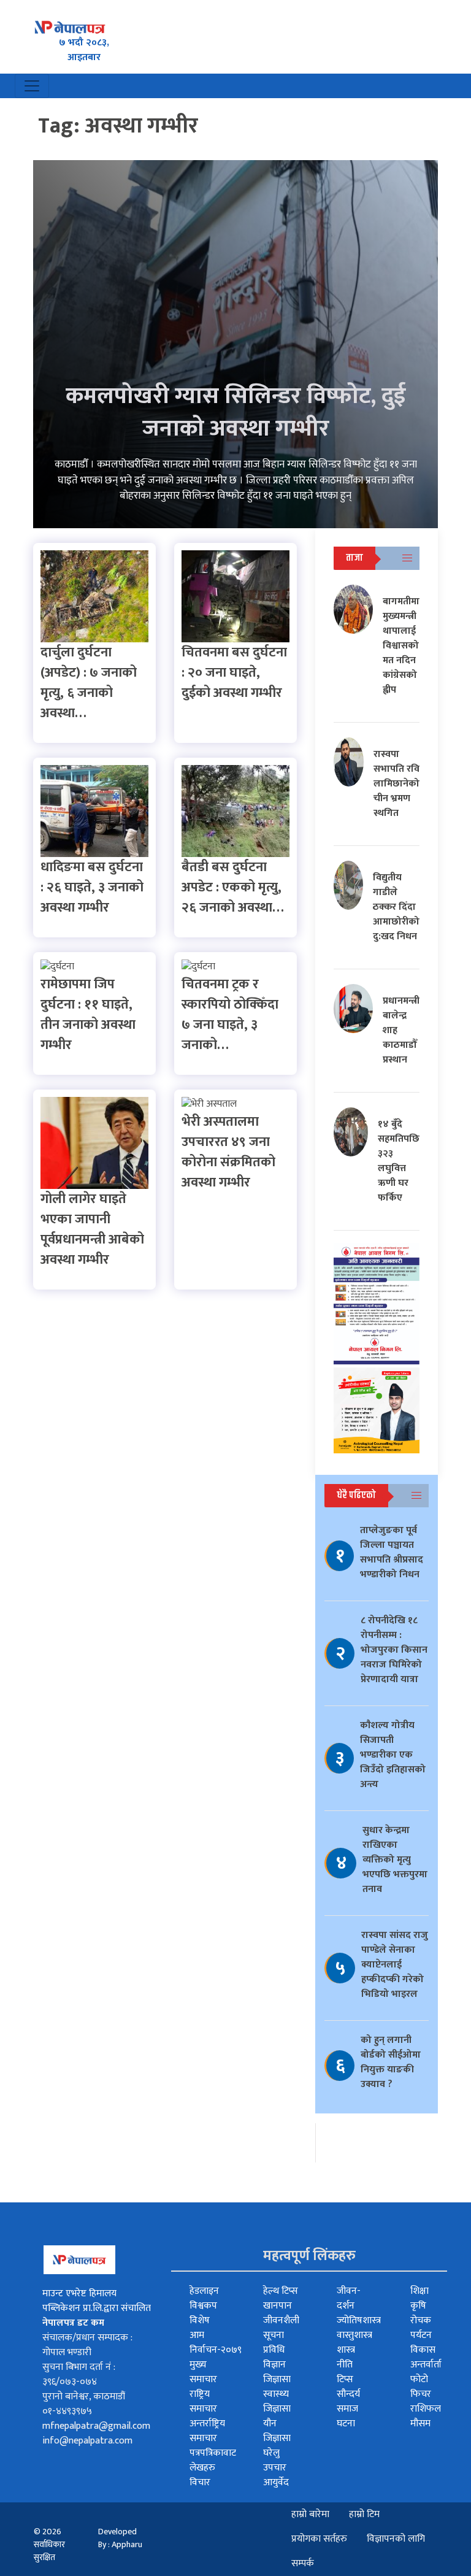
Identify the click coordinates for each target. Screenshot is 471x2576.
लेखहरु (202, 2468)
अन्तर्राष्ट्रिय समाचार (207, 2431)
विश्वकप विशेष (203, 2313)
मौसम (420, 2424)
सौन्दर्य (348, 2394)
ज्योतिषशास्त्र (359, 2320)
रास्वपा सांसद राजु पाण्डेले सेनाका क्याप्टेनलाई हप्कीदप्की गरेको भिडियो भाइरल (395, 1965)
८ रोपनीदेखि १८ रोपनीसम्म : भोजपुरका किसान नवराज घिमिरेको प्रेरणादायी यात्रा (394, 1650)
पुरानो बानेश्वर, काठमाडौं (84, 2397)
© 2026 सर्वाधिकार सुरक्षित (49, 2544)
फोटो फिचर (421, 2387)
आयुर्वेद (276, 2482)
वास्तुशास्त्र (354, 2335)
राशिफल (426, 2409)
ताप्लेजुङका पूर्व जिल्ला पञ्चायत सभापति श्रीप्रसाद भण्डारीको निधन (392, 1552)
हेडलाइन (204, 2291)
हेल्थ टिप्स (281, 2291)
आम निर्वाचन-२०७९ (216, 2343)
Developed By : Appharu (120, 2538)
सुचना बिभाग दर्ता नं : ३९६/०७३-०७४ (79, 2374)
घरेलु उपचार (275, 2460)
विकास (423, 2350)
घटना (346, 2424)
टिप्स (345, 2379)
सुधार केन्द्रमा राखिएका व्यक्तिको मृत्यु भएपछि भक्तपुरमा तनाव (395, 1860)
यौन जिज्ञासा (277, 2431)
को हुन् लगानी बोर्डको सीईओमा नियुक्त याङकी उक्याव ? (391, 2062)
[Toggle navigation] (32, 86)
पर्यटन (421, 2335)
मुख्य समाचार (203, 2372)
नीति (345, 2365)
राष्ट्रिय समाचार (203, 2401)
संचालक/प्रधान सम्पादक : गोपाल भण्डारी (87, 2345)
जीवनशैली (281, 2320)
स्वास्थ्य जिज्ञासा (277, 2401)
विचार (200, 2482)
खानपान (278, 2306)
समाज (347, 2409)
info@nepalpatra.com (87, 2441)
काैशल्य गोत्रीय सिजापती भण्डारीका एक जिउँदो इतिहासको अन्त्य (393, 1755)
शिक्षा (419, 2291)
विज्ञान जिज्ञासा (277, 2372)
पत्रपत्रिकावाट (213, 2453)
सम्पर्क (303, 2563)
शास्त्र (346, 2350)
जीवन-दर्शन (349, 2298)
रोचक (421, 2320)
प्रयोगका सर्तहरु (319, 2539)
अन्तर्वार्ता (426, 2365)
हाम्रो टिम (364, 2514)
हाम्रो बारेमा (310, 2514)
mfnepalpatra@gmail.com (96, 2426)
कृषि (418, 2306)
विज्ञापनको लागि (396, 2539)
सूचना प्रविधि (274, 2343)
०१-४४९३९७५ (67, 2411)
